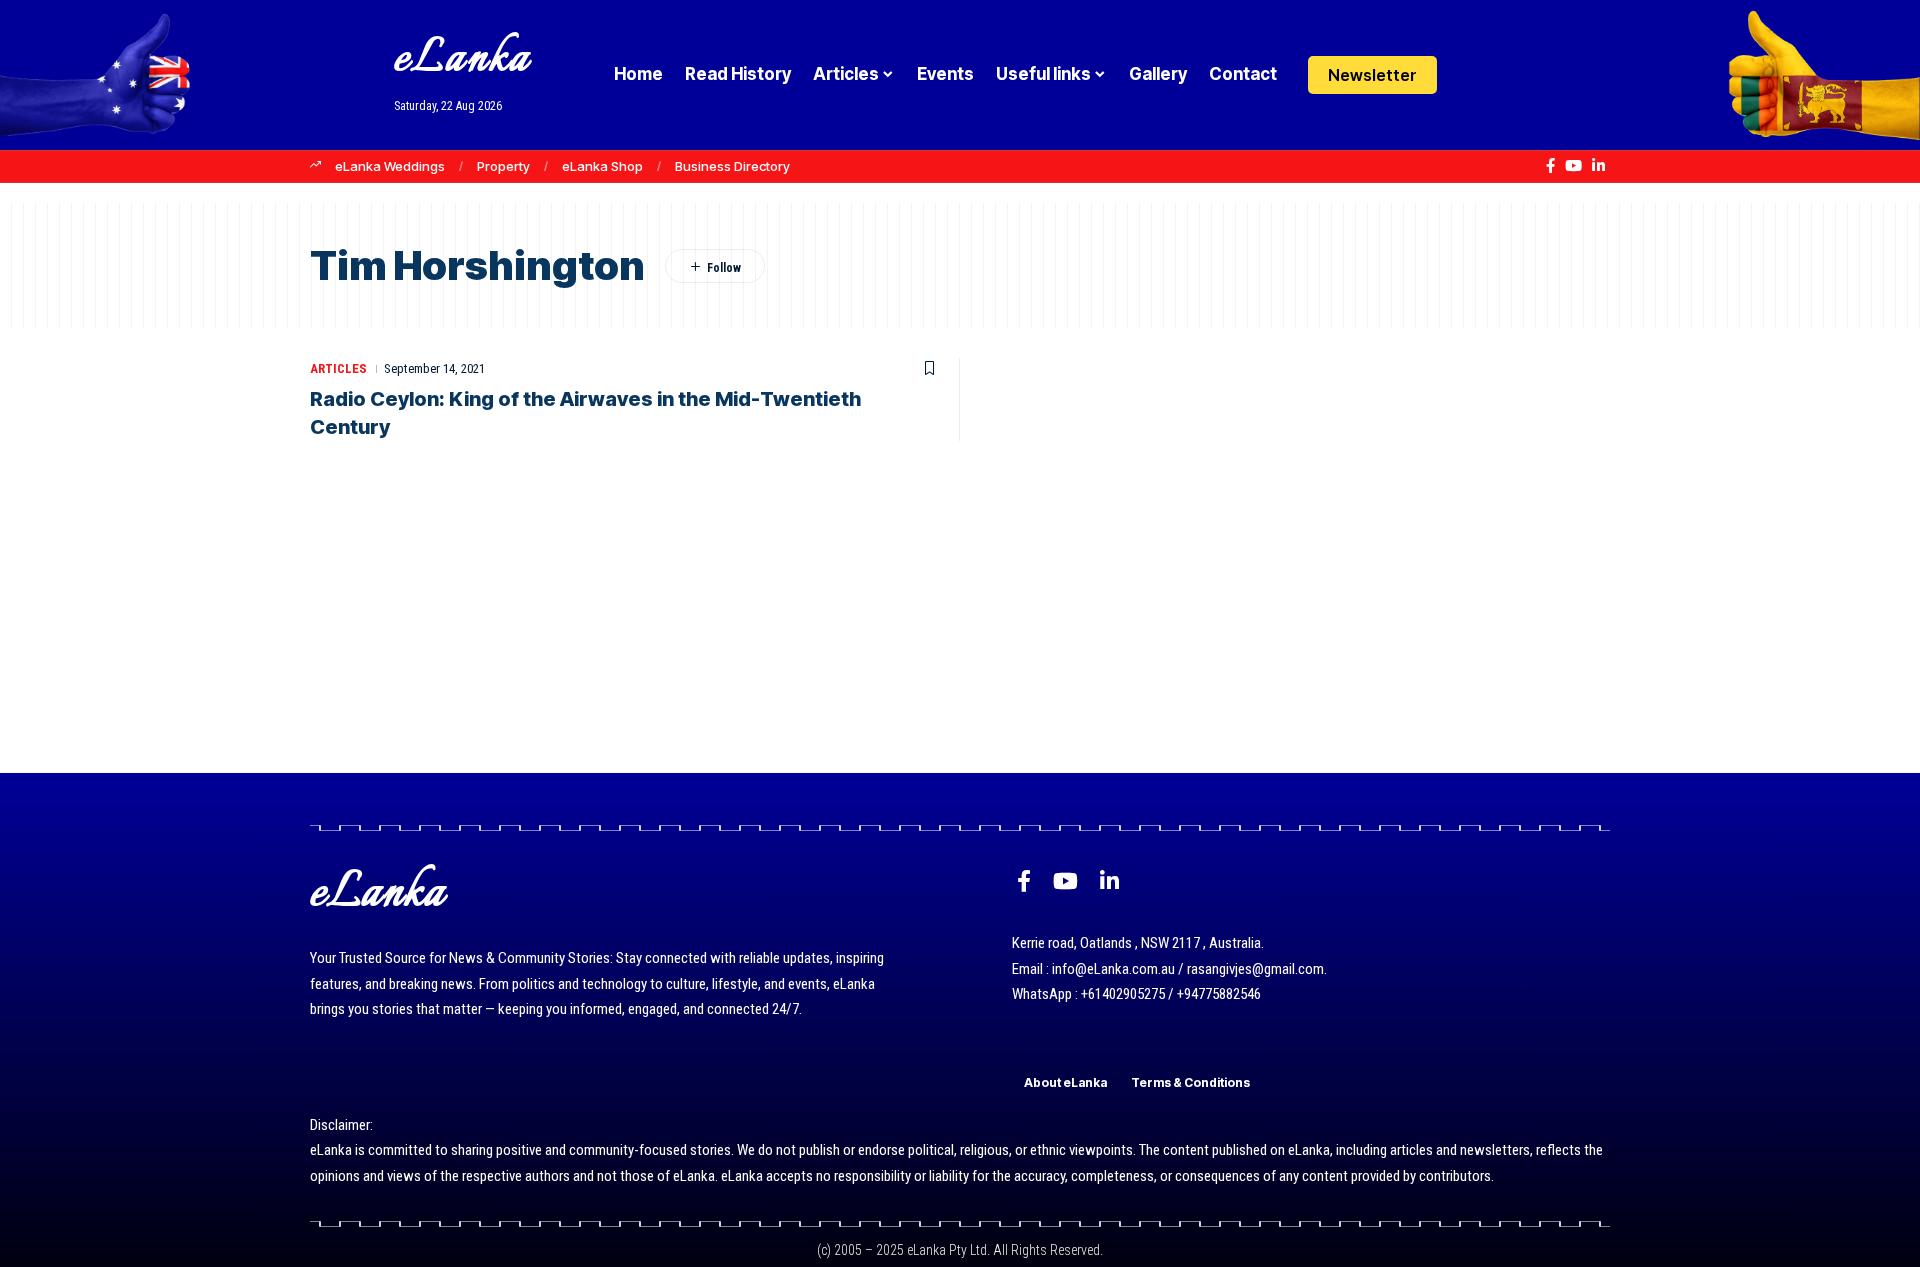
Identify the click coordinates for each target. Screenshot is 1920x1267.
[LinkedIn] (1598, 166)
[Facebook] (1550, 166)
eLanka (462, 59)
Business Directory (732, 166)
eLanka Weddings (390, 166)
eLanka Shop (602, 166)
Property (503, 166)
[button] (1512, 75)
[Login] (1473, 74)
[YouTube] (1573, 166)
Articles (338, 368)
